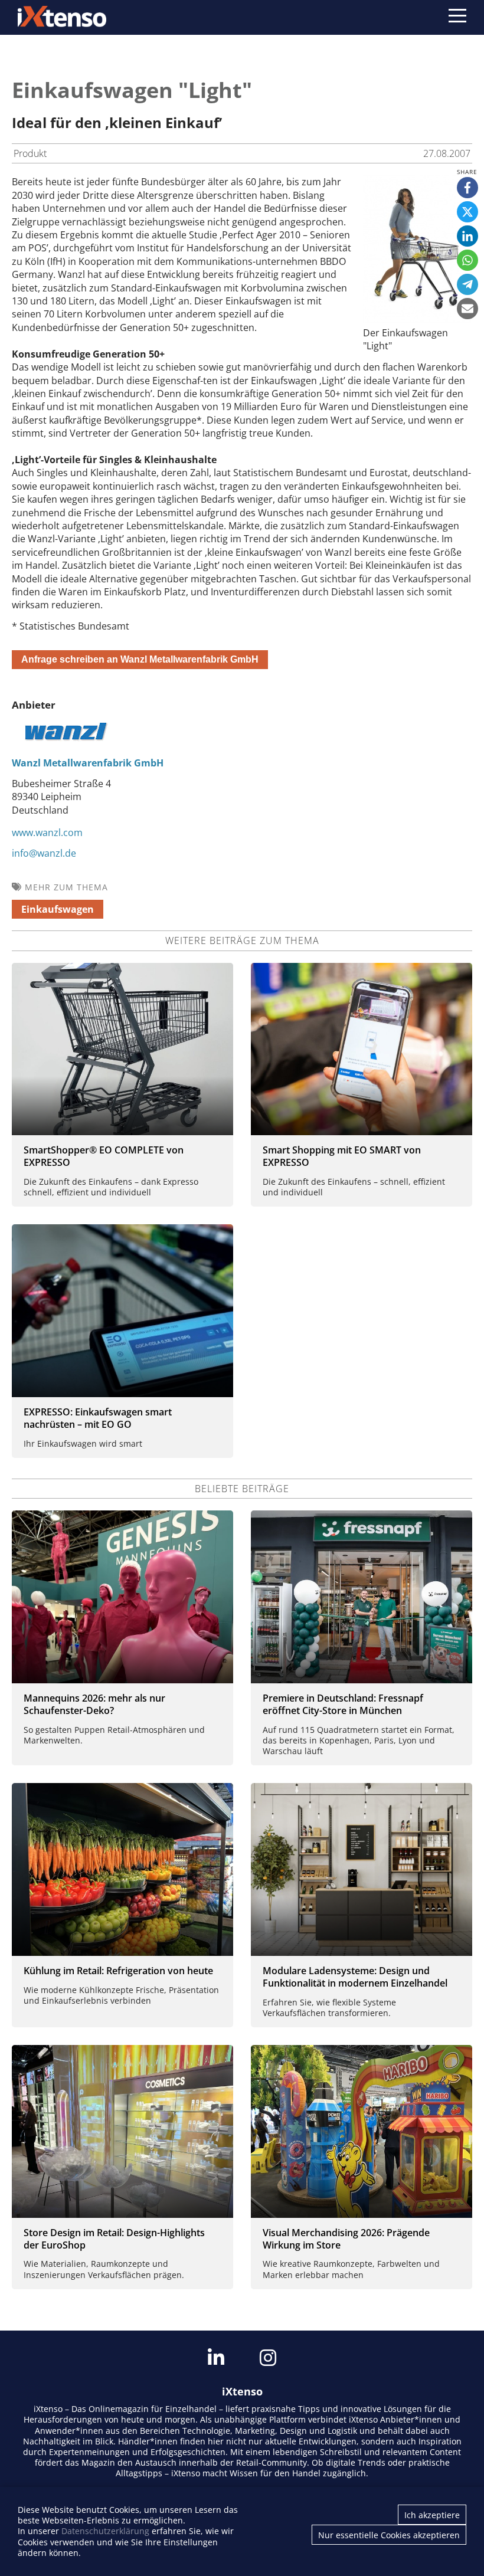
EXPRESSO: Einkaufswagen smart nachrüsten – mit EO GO (98, 1418)
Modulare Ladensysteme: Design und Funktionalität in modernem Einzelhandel (355, 1977)
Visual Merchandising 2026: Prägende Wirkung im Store (346, 2239)
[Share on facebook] (467, 188)
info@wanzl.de (44, 853)
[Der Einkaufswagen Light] (417, 319)
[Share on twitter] (467, 212)
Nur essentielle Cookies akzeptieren (389, 2535)
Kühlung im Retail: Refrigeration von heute (118, 1971)
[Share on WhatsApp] (467, 260)
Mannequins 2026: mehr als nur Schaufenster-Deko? (94, 1704)
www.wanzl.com (47, 833)
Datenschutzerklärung (105, 2531)
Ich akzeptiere (432, 2515)
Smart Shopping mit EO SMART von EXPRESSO (342, 1156)
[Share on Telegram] (467, 284)
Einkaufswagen (58, 909)
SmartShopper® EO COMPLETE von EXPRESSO (104, 1156)
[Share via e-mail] (467, 309)
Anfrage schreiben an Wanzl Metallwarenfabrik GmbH (140, 659)
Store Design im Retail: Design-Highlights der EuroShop (114, 2239)
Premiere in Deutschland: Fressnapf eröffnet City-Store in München (343, 1704)
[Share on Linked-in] (467, 236)
